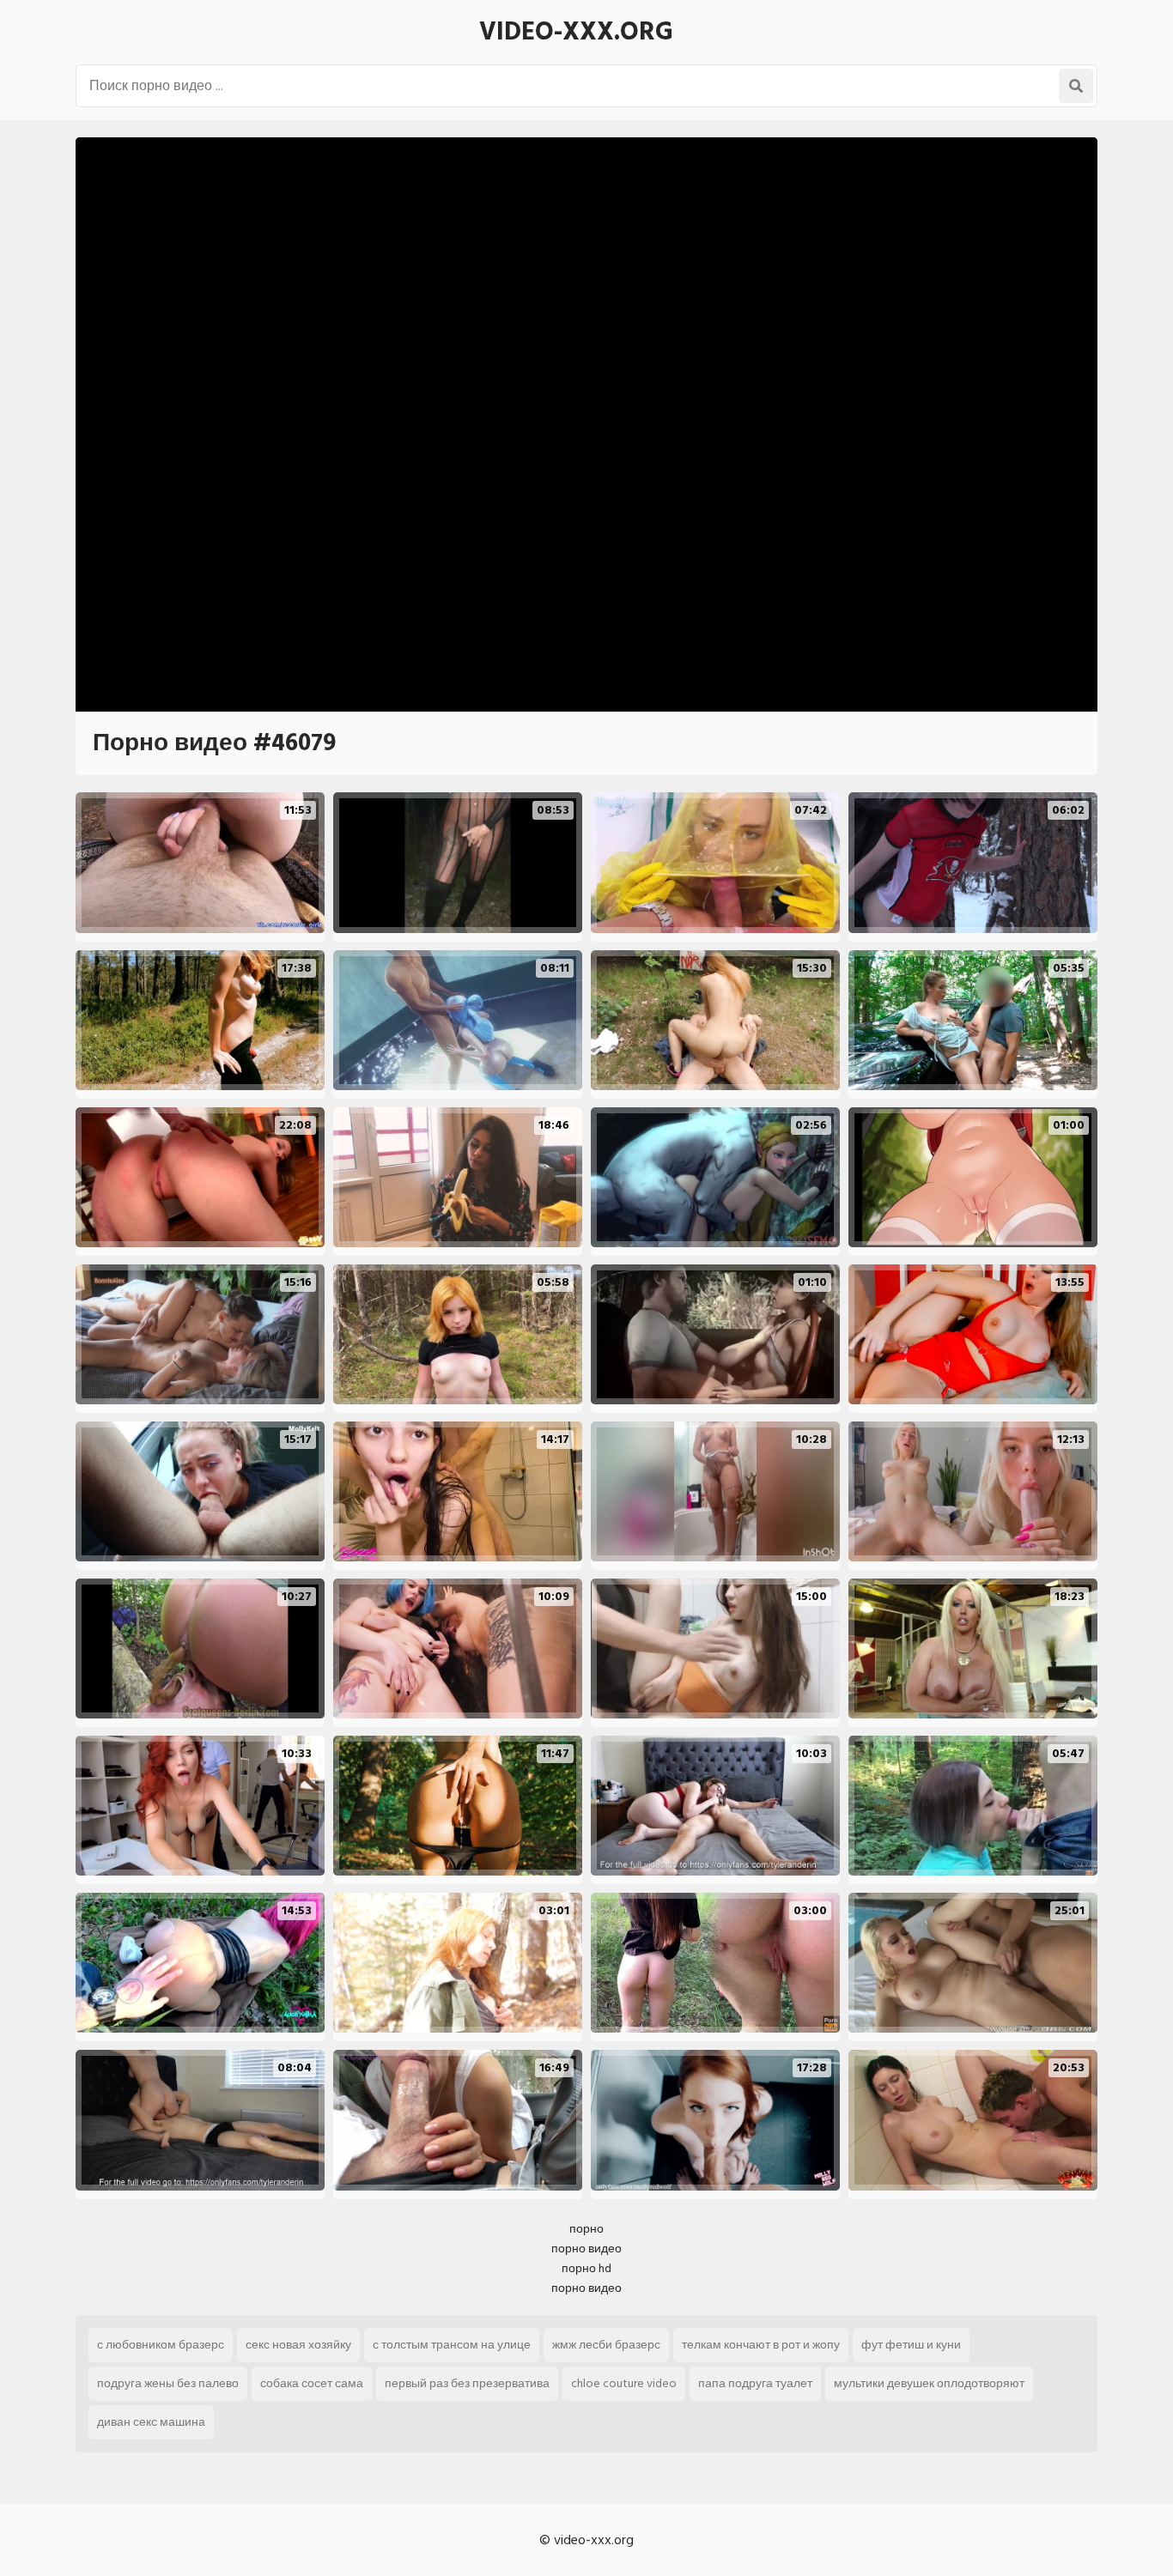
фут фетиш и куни (911, 2345)
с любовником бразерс (161, 2345)
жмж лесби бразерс (606, 2345)
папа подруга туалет (755, 2383)
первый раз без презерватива (467, 2383)
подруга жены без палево (168, 2383)
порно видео (586, 2249)
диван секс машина (151, 2422)
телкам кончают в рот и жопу (761, 2345)
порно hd (586, 2268)
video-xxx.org (576, 32)
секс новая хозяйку (298, 2345)
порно (586, 2229)
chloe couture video (624, 2383)
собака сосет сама (312, 2383)
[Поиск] (1076, 86)
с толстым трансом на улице (452, 2345)
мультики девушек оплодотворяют (929, 2383)
